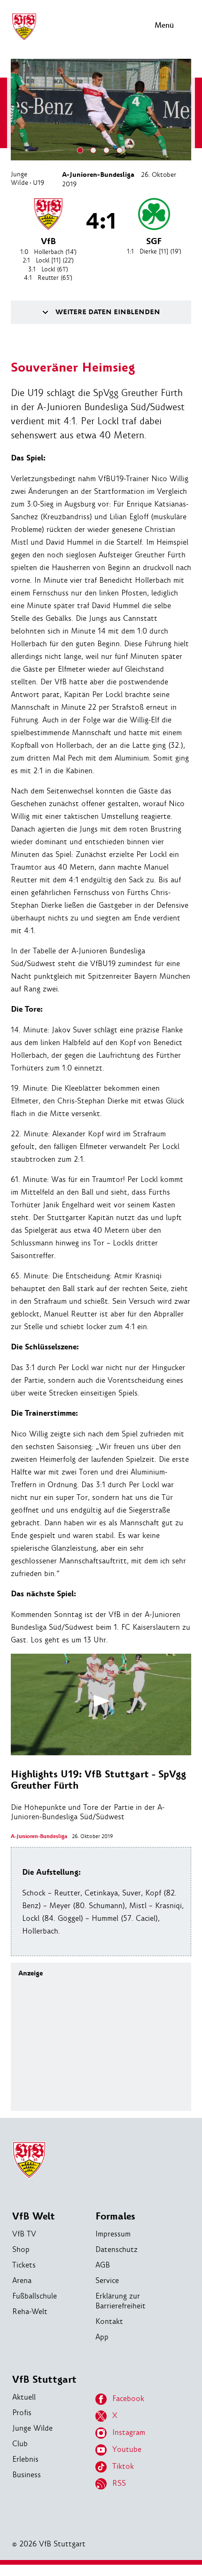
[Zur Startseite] (24, 39)
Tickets (24, 2265)
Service (107, 2280)
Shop (21, 2249)
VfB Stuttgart (44, 2380)
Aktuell (24, 2397)
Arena (22, 2280)
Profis (22, 2413)
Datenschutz (117, 2249)
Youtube (127, 2449)
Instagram (129, 2432)
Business (27, 2475)
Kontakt (109, 2321)
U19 (39, 182)
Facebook (128, 2398)
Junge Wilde (19, 178)
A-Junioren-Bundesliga (98, 175)
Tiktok (123, 2466)
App (102, 2337)
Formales (115, 2216)
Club (20, 2444)
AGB (103, 2265)
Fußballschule (35, 2296)
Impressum (113, 2234)
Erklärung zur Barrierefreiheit (120, 2301)
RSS (119, 2483)
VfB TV (24, 2234)
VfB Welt (34, 2216)
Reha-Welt (30, 2311)
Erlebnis (25, 2459)
